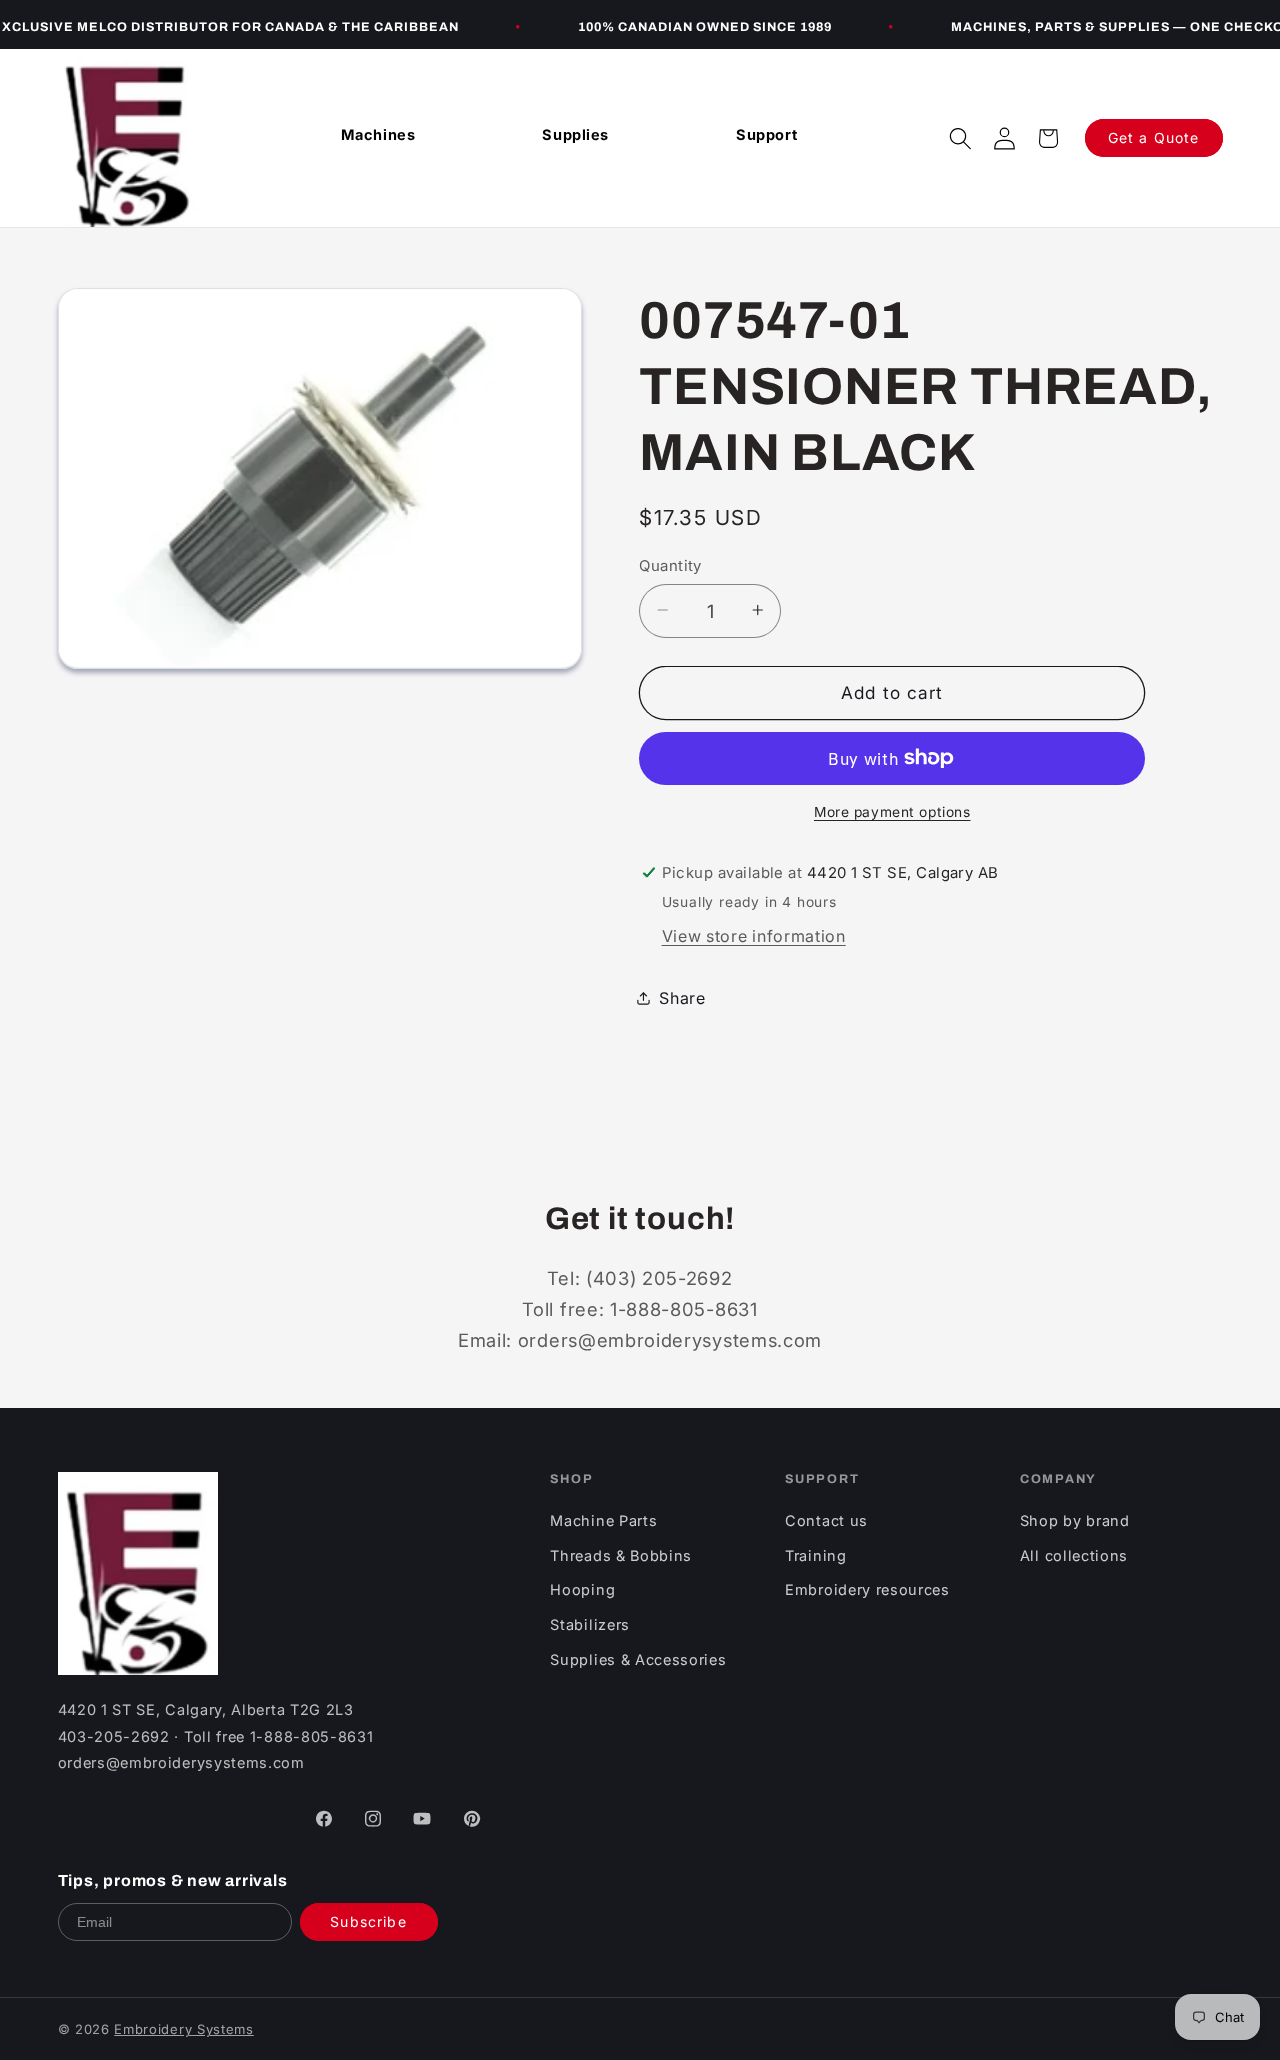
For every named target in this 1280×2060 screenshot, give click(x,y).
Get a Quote (1154, 137)
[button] (960, 138)
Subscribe (368, 1921)
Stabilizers (590, 1624)
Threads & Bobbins (621, 1555)
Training (816, 1555)
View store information (754, 936)
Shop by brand (1075, 1520)
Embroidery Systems (183, 2029)
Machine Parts (603, 1520)
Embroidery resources (867, 1589)
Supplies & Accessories (638, 1659)
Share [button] (682, 997)
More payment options (892, 812)
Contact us (826, 1520)
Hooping (582, 1589)
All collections (1074, 1555)
